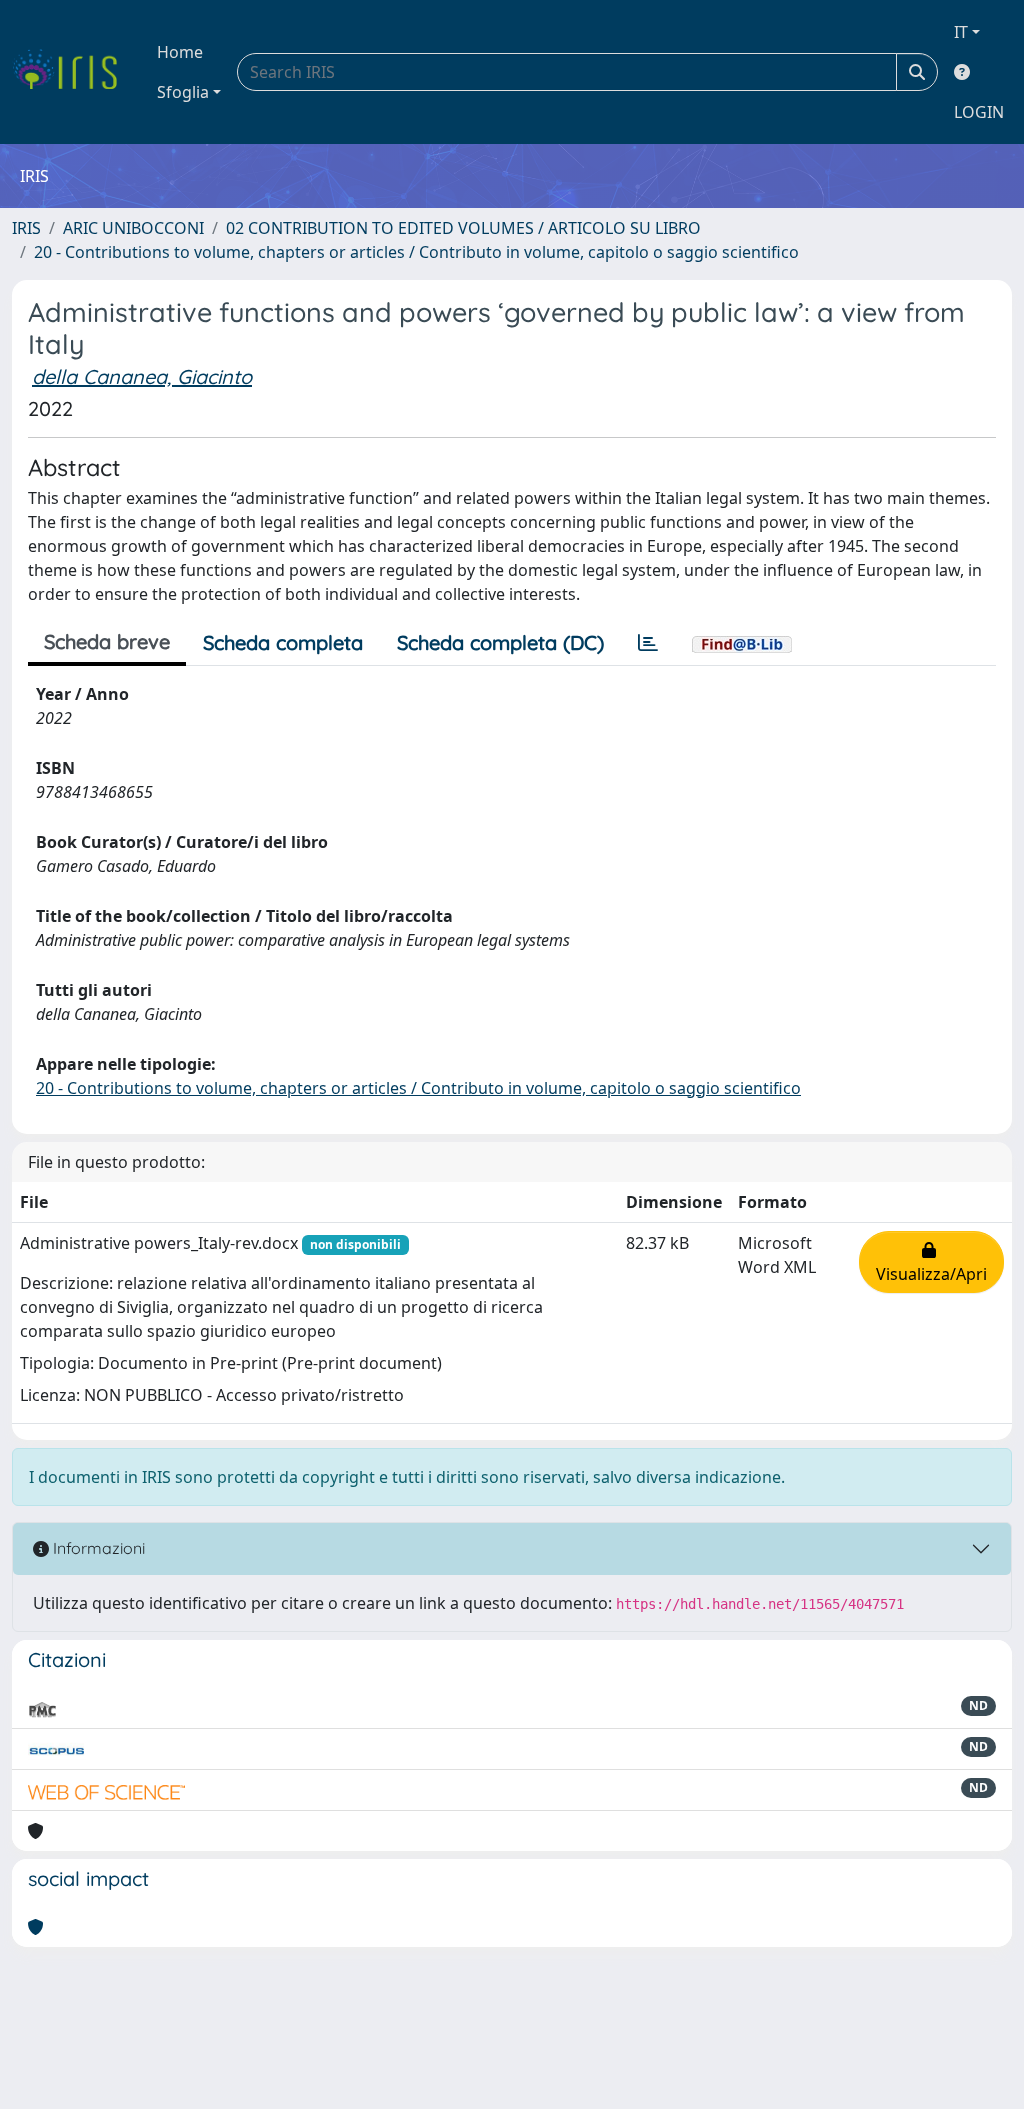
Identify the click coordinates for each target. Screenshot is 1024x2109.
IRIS (26, 228)
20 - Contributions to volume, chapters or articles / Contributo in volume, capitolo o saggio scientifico (416, 252)
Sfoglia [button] (183, 92)
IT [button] (961, 32)
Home (180, 52)
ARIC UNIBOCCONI (133, 228)
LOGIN (979, 112)
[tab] (648, 643)
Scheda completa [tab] (283, 642)
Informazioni (97, 1548)
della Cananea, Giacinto (142, 376)
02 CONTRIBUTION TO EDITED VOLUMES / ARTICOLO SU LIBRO (463, 228)
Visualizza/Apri (931, 1262)
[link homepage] (72, 72)
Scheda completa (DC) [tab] (500, 642)
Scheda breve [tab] (107, 641)
